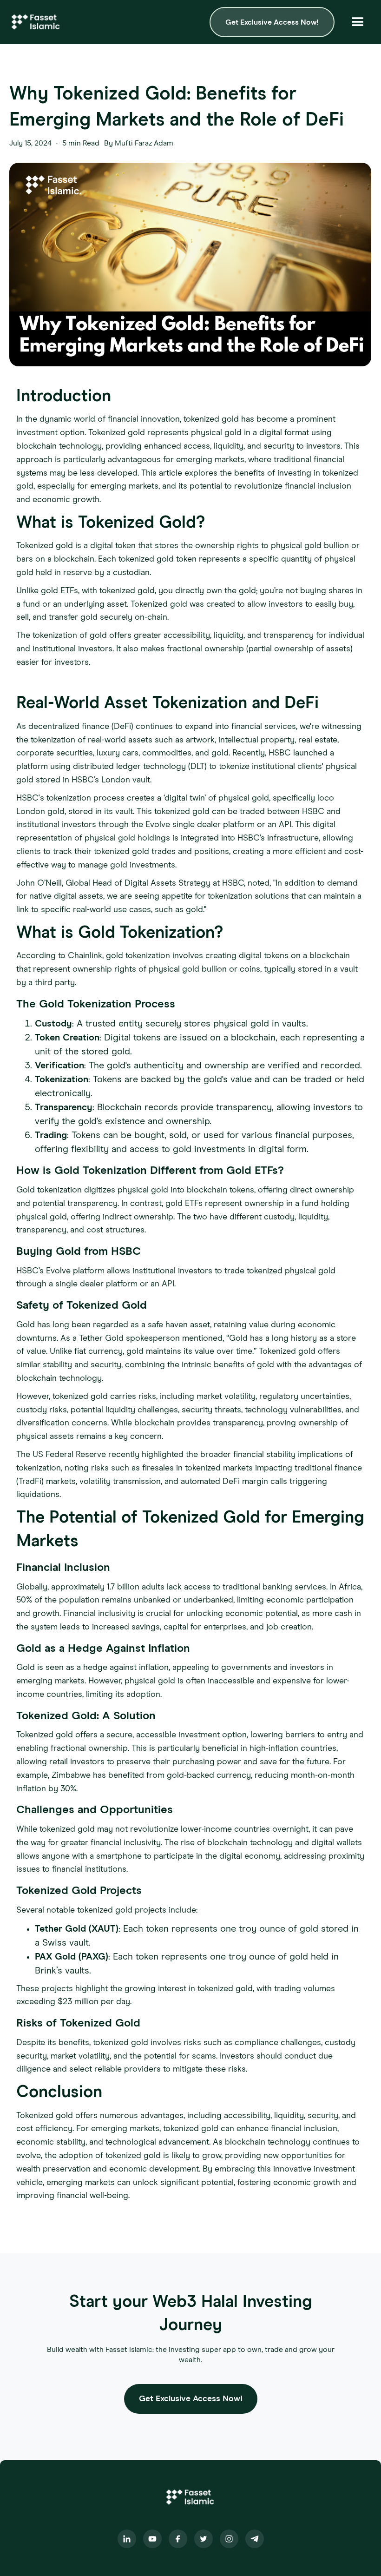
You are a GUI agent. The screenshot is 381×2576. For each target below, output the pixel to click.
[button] (358, 22)
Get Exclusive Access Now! (272, 22)
